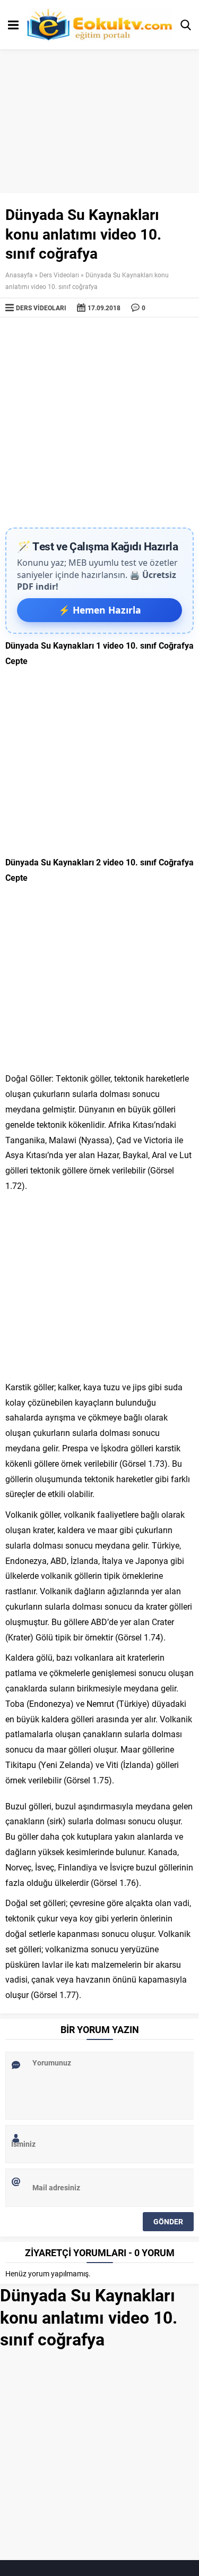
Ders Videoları (59, 275)
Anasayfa (19, 275)
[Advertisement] (99, 423)
